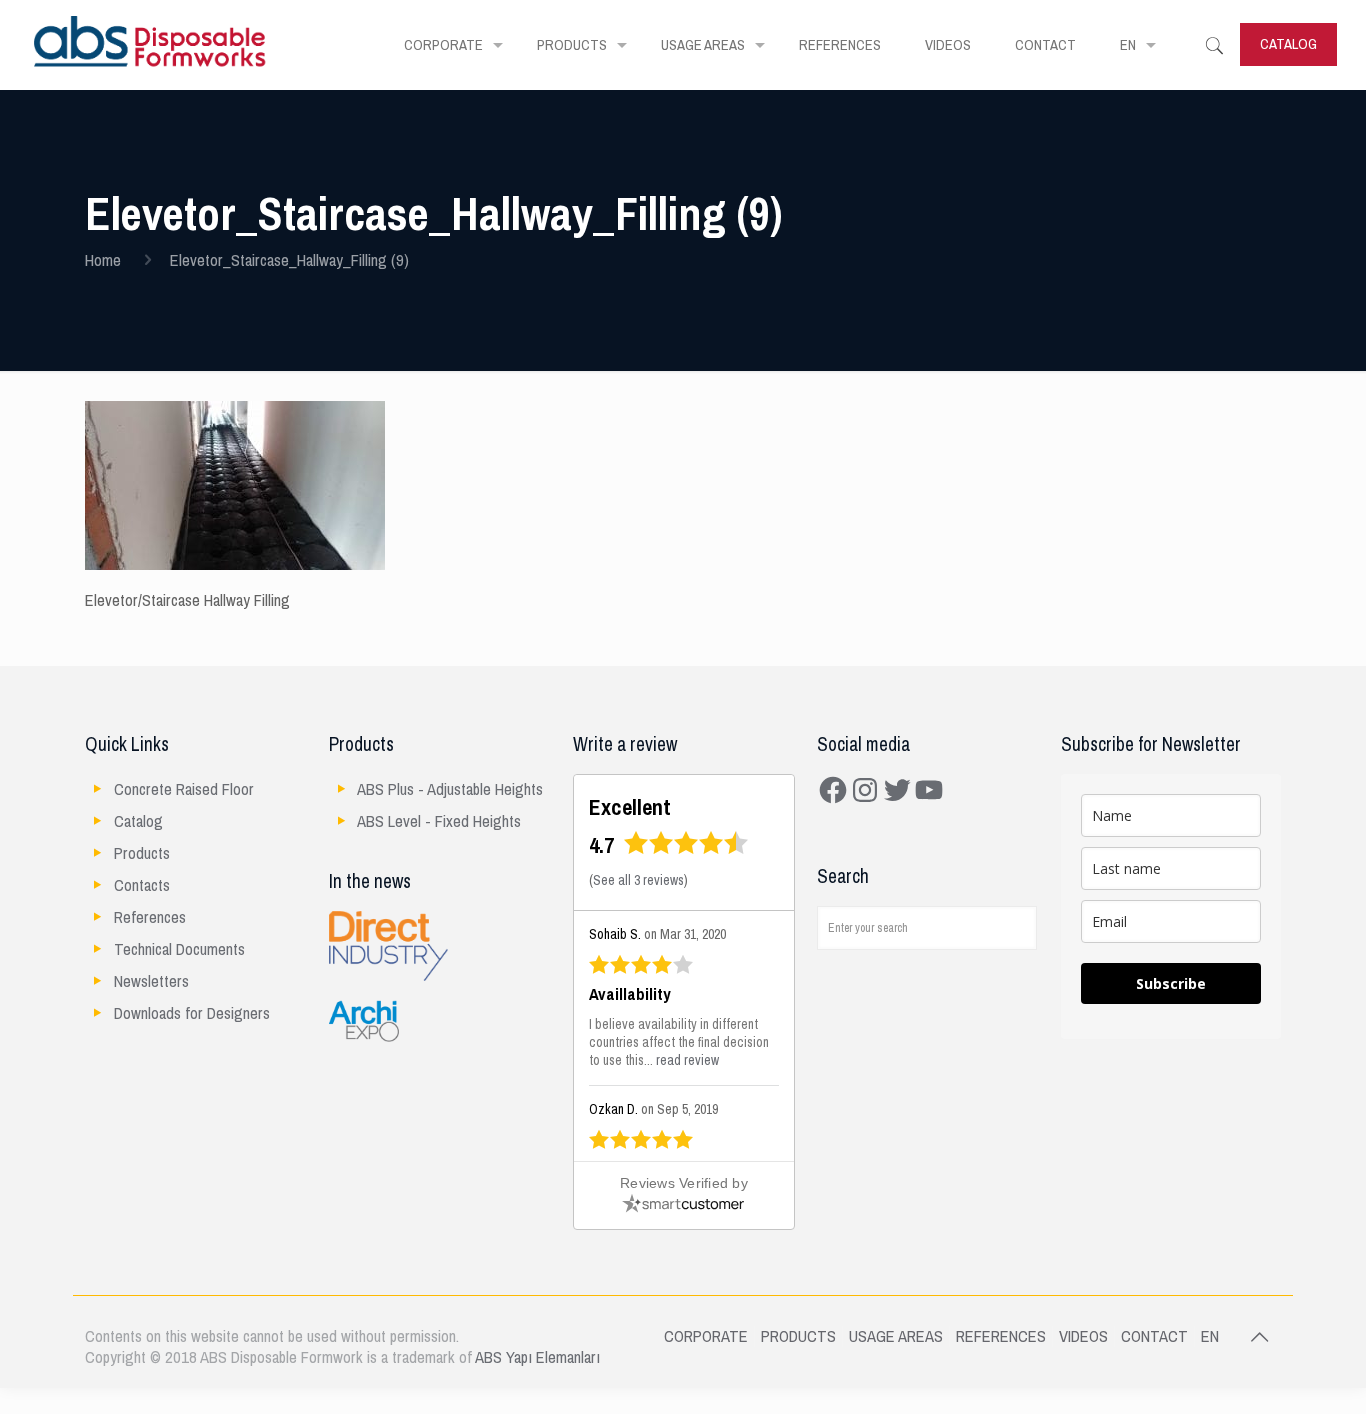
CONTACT (1154, 1336)
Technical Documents (179, 949)
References (150, 917)
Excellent (630, 807)
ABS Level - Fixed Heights (439, 821)
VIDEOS (1083, 1336)
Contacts (142, 885)
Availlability (630, 995)
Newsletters (151, 981)
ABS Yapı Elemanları (537, 1357)
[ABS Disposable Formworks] (150, 45)
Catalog (138, 821)
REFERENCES (1001, 1336)
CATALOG (1288, 44)
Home (103, 260)
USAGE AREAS (896, 1336)
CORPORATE (706, 1336)
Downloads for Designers (192, 1013)
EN (1210, 1336)
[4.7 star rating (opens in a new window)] (686, 849)
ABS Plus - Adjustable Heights (450, 789)
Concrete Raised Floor (184, 789)
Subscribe (1171, 983)
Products (142, 853)
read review (687, 1060)
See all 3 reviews (638, 880)
